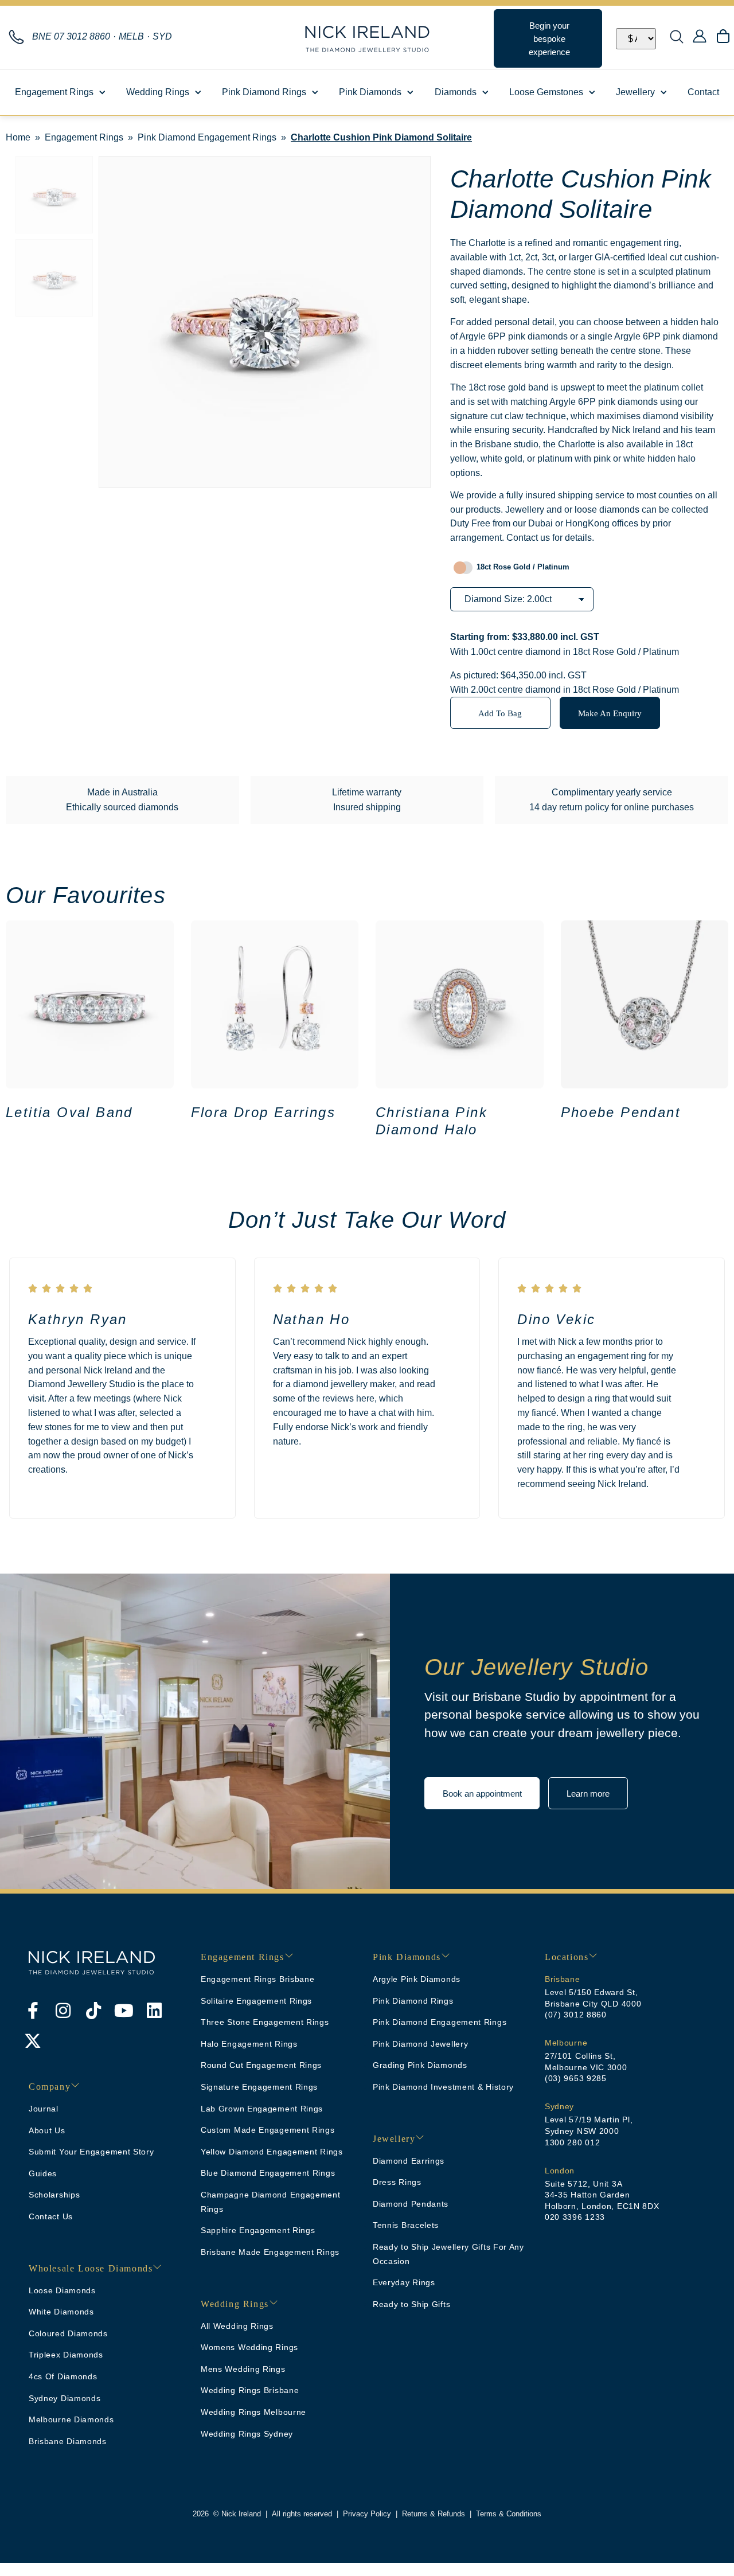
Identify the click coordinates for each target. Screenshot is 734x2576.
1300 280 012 (572, 2142)
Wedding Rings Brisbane (250, 2390)
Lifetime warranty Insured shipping (367, 800)
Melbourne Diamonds (71, 2419)
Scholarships (54, 2195)
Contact (703, 92)
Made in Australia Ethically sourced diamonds (122, 800)
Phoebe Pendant (621, 1112)
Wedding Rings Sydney (247, 2434)
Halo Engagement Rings (249, 2044)
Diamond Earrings (409, 2161)
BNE (71, 36)
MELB (131, 36)
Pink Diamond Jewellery (420, 2044)
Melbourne (566, 2043)
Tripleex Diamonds (66, 2355)
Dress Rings (397, 2182)
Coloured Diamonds (68, 2333)
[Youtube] (124, 2011)
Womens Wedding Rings (249, 2347)
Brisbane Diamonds (68, 2441)
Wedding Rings (158, 92)
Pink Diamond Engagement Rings (207, 137)
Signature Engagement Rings (259, 2087)
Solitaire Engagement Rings (256, 2001)
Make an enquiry (610, 713)
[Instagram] (63, 2011)
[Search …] (677, 38)
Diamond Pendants (411, 2204)
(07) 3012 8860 (576, 2015)
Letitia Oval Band (69, 1112)
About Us (47, 2130)
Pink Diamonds (370, 92)
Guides (43, 2173)
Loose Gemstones (546, 92)
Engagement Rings (54, 92)
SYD (162, 36)
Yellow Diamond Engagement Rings (272, 2152)
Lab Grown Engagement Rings (262, 2109)
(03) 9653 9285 (576, 2078)
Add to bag (500, 713)
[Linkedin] (154, 2011)
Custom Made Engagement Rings (268, 2130)
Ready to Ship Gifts (411, 2304)
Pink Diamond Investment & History (443, 2087)
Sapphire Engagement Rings (258, 2230)
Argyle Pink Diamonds (417, 1979)
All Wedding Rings (237, 2326)
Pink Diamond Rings (264, 92)
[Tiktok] (93, 2011)
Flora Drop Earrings (263, 1112)
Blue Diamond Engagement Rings (268, 2173)
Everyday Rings (404, 2282)
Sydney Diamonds (65, 2398)
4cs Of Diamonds (63, 2376)
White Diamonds (61, 2312)
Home (18, 137)
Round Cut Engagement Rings (261, 2065)
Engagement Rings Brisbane (258, 1979)
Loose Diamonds (62, 2290)
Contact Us (51, 2216)
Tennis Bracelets (406, 2225)
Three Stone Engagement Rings (265, 2022)
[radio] (519, 567)
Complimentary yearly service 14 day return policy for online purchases (612, 800)
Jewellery (635, 92)
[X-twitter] (33, 2041)
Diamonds (456, 92)
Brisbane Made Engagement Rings (270, 2252)
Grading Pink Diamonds (420, 2065)
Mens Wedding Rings (243, 2369)
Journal (44, 2109)
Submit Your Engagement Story (91, 2152)
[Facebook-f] (33, 2011)
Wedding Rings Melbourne (253, 2412)
